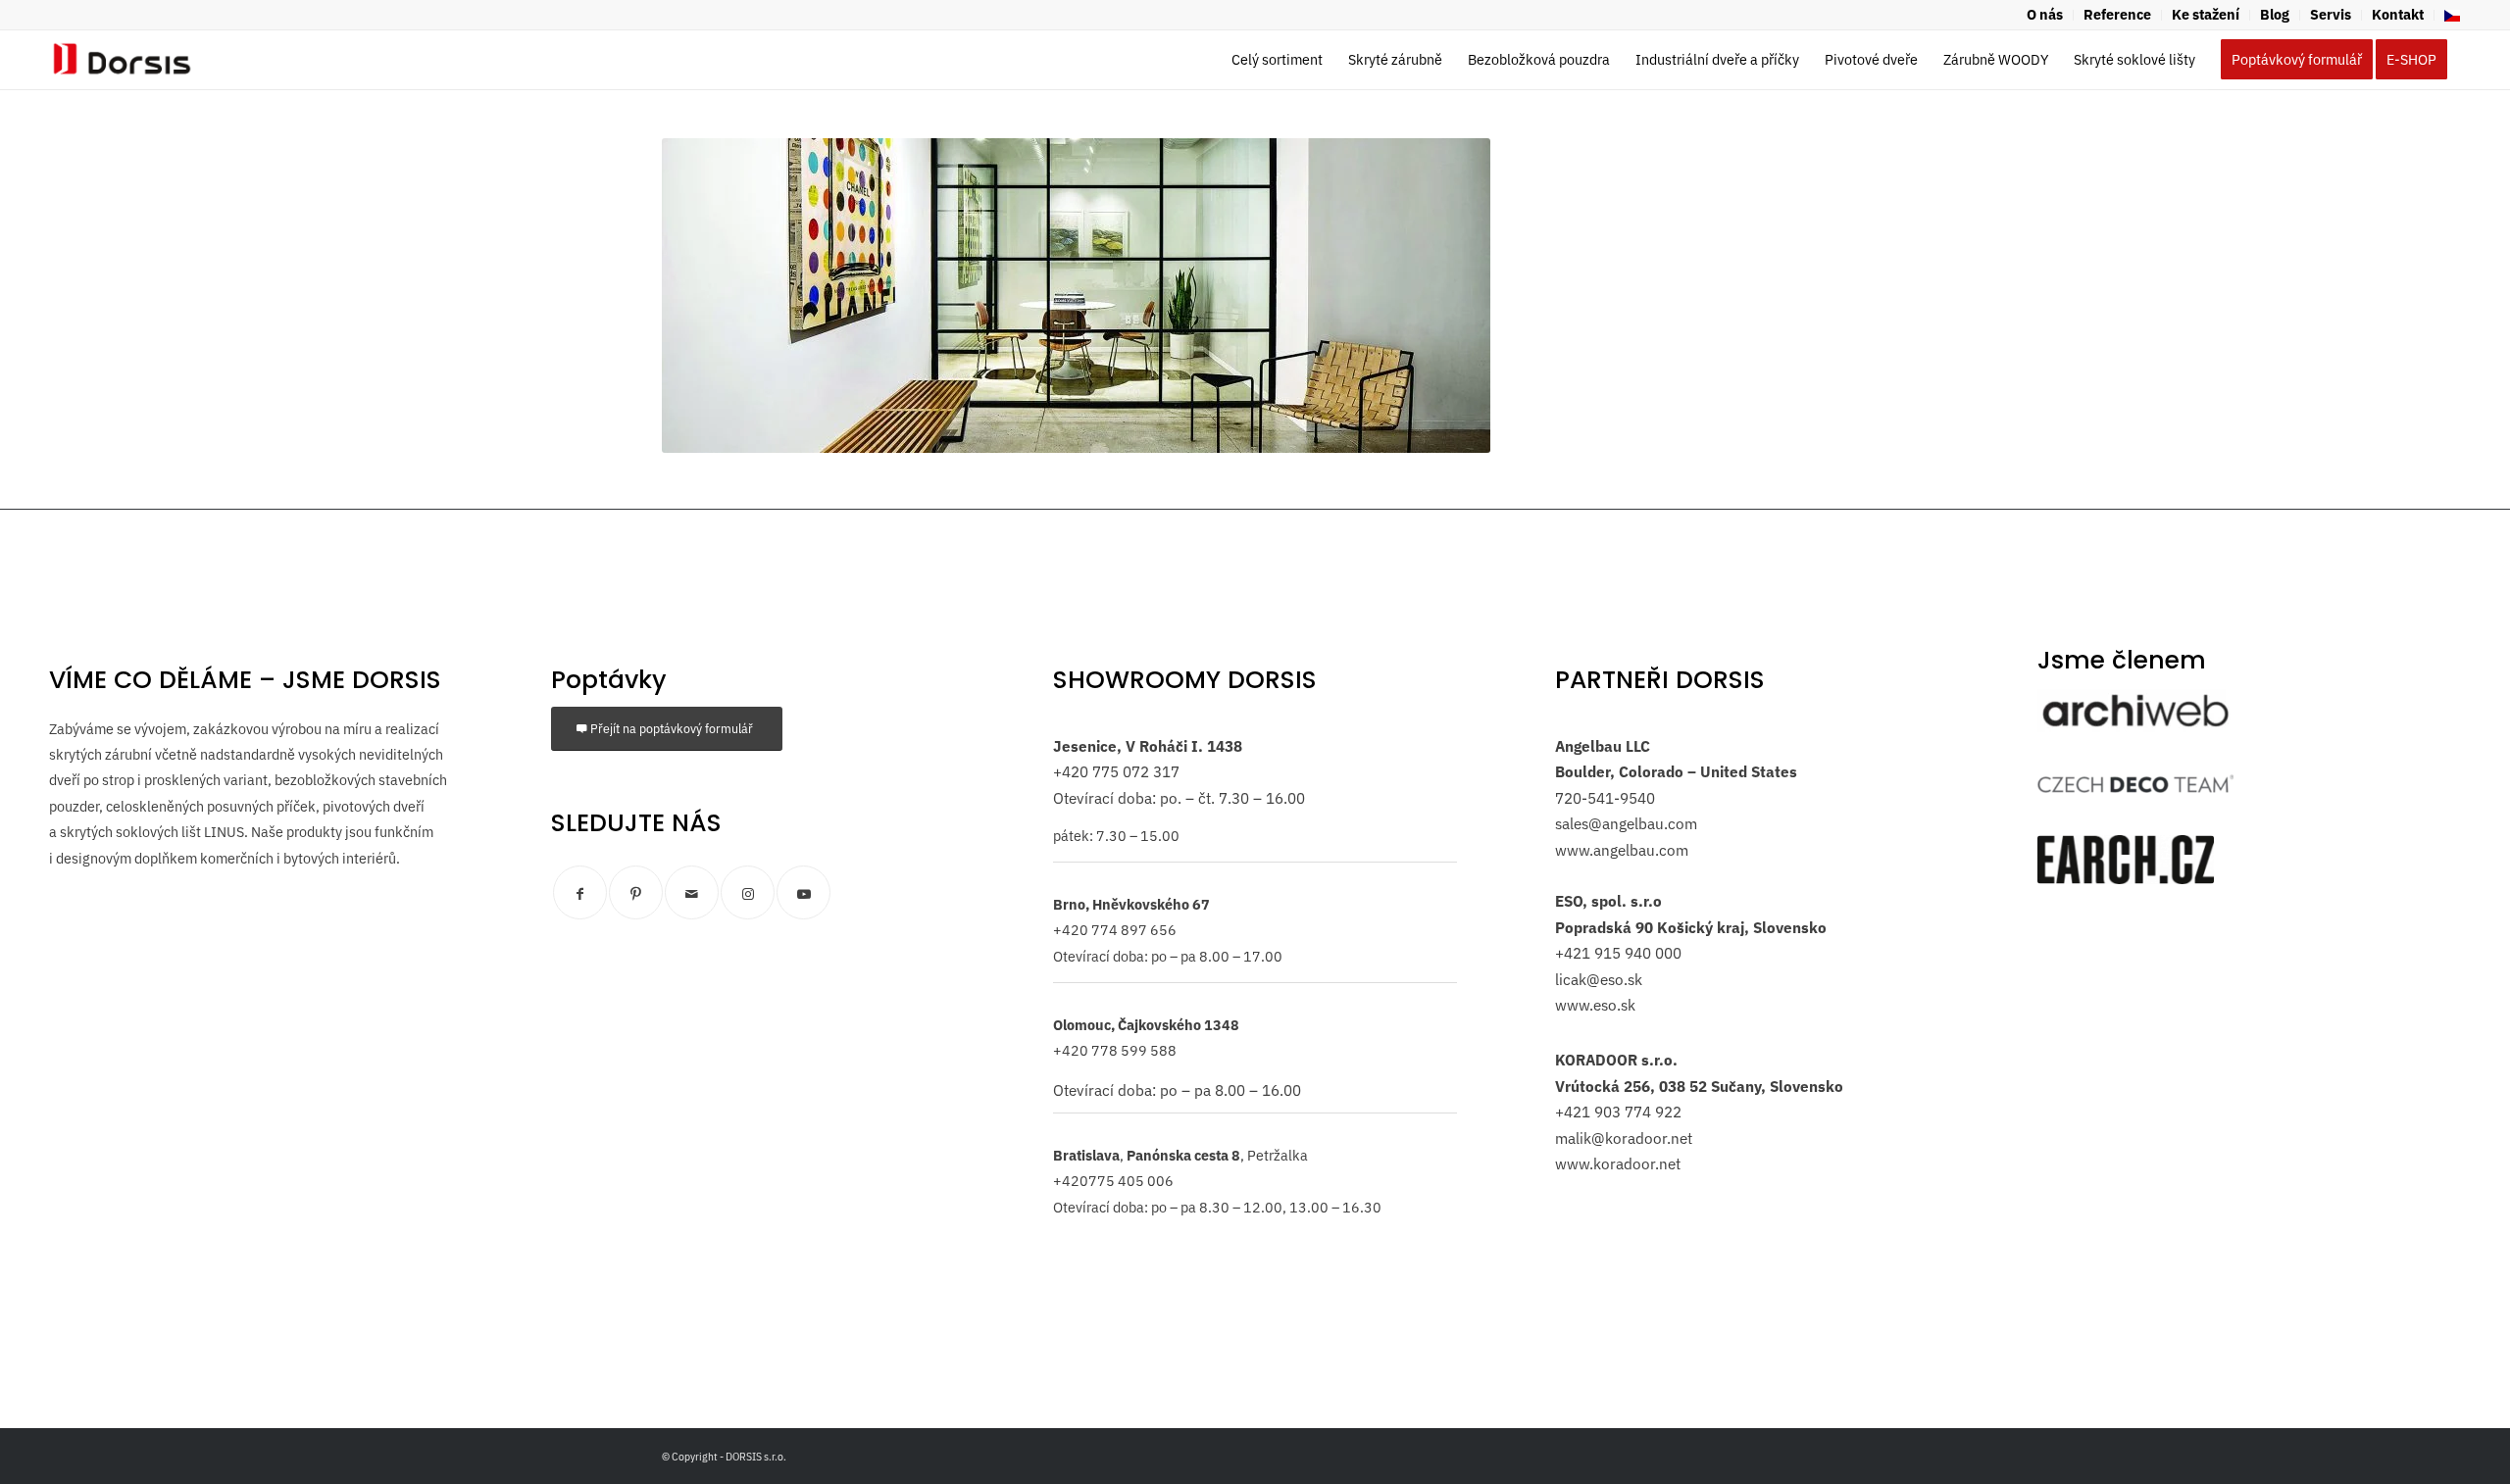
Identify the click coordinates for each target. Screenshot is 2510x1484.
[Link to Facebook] (580, 892)
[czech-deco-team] (2135, 784)
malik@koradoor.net (1624, 1138)
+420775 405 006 (1113, 1181)
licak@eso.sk (1599, 979)
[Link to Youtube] (803, 892)
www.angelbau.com (1622, 850)
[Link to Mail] (692, 892)
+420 (1071, 771)
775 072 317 (1134, 771)
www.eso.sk (1595, 1005)
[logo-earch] (2126, 860)
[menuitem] (2045, 15)
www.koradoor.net (1618, 1163)
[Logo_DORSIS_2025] (122, 60)
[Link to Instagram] (748, 892)
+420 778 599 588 (1115, 1050)
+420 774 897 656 (1115, 930)
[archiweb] (2135, 711)
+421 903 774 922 (1618, 1112)
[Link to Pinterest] (636, 892)
